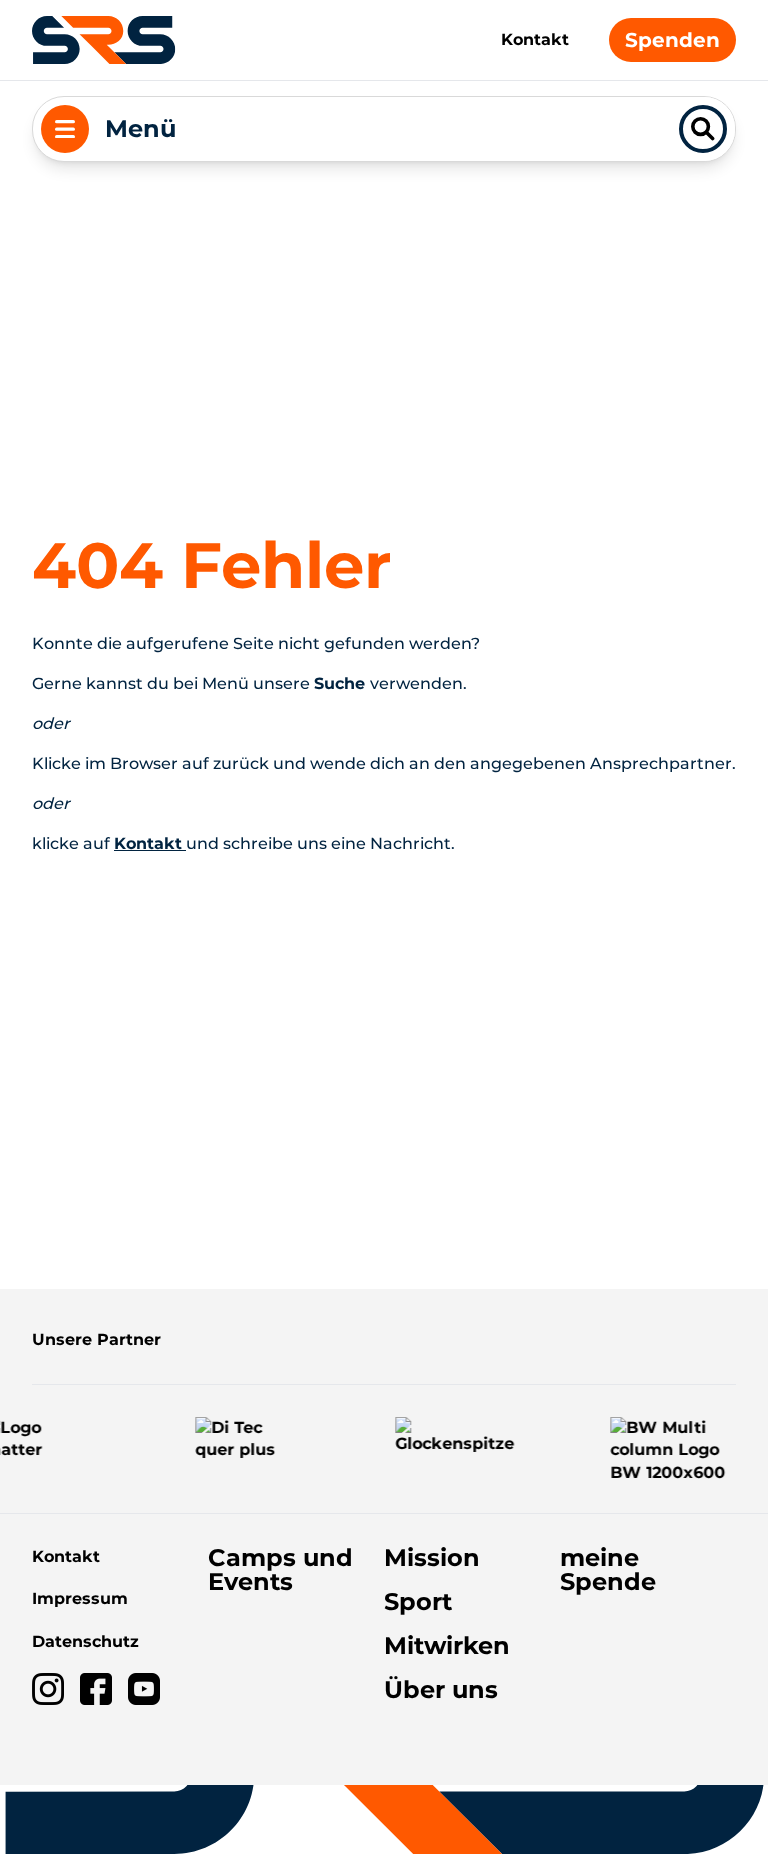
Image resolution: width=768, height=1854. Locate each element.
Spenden (672, 40)
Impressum (80, 1598)
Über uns (441, 1689)
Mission (432, 1557)
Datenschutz (85, 1641)
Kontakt (535, 39)
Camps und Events (280, 1569)
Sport (418, 1601)
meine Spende (608, 1569)
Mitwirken (447, 1645)
